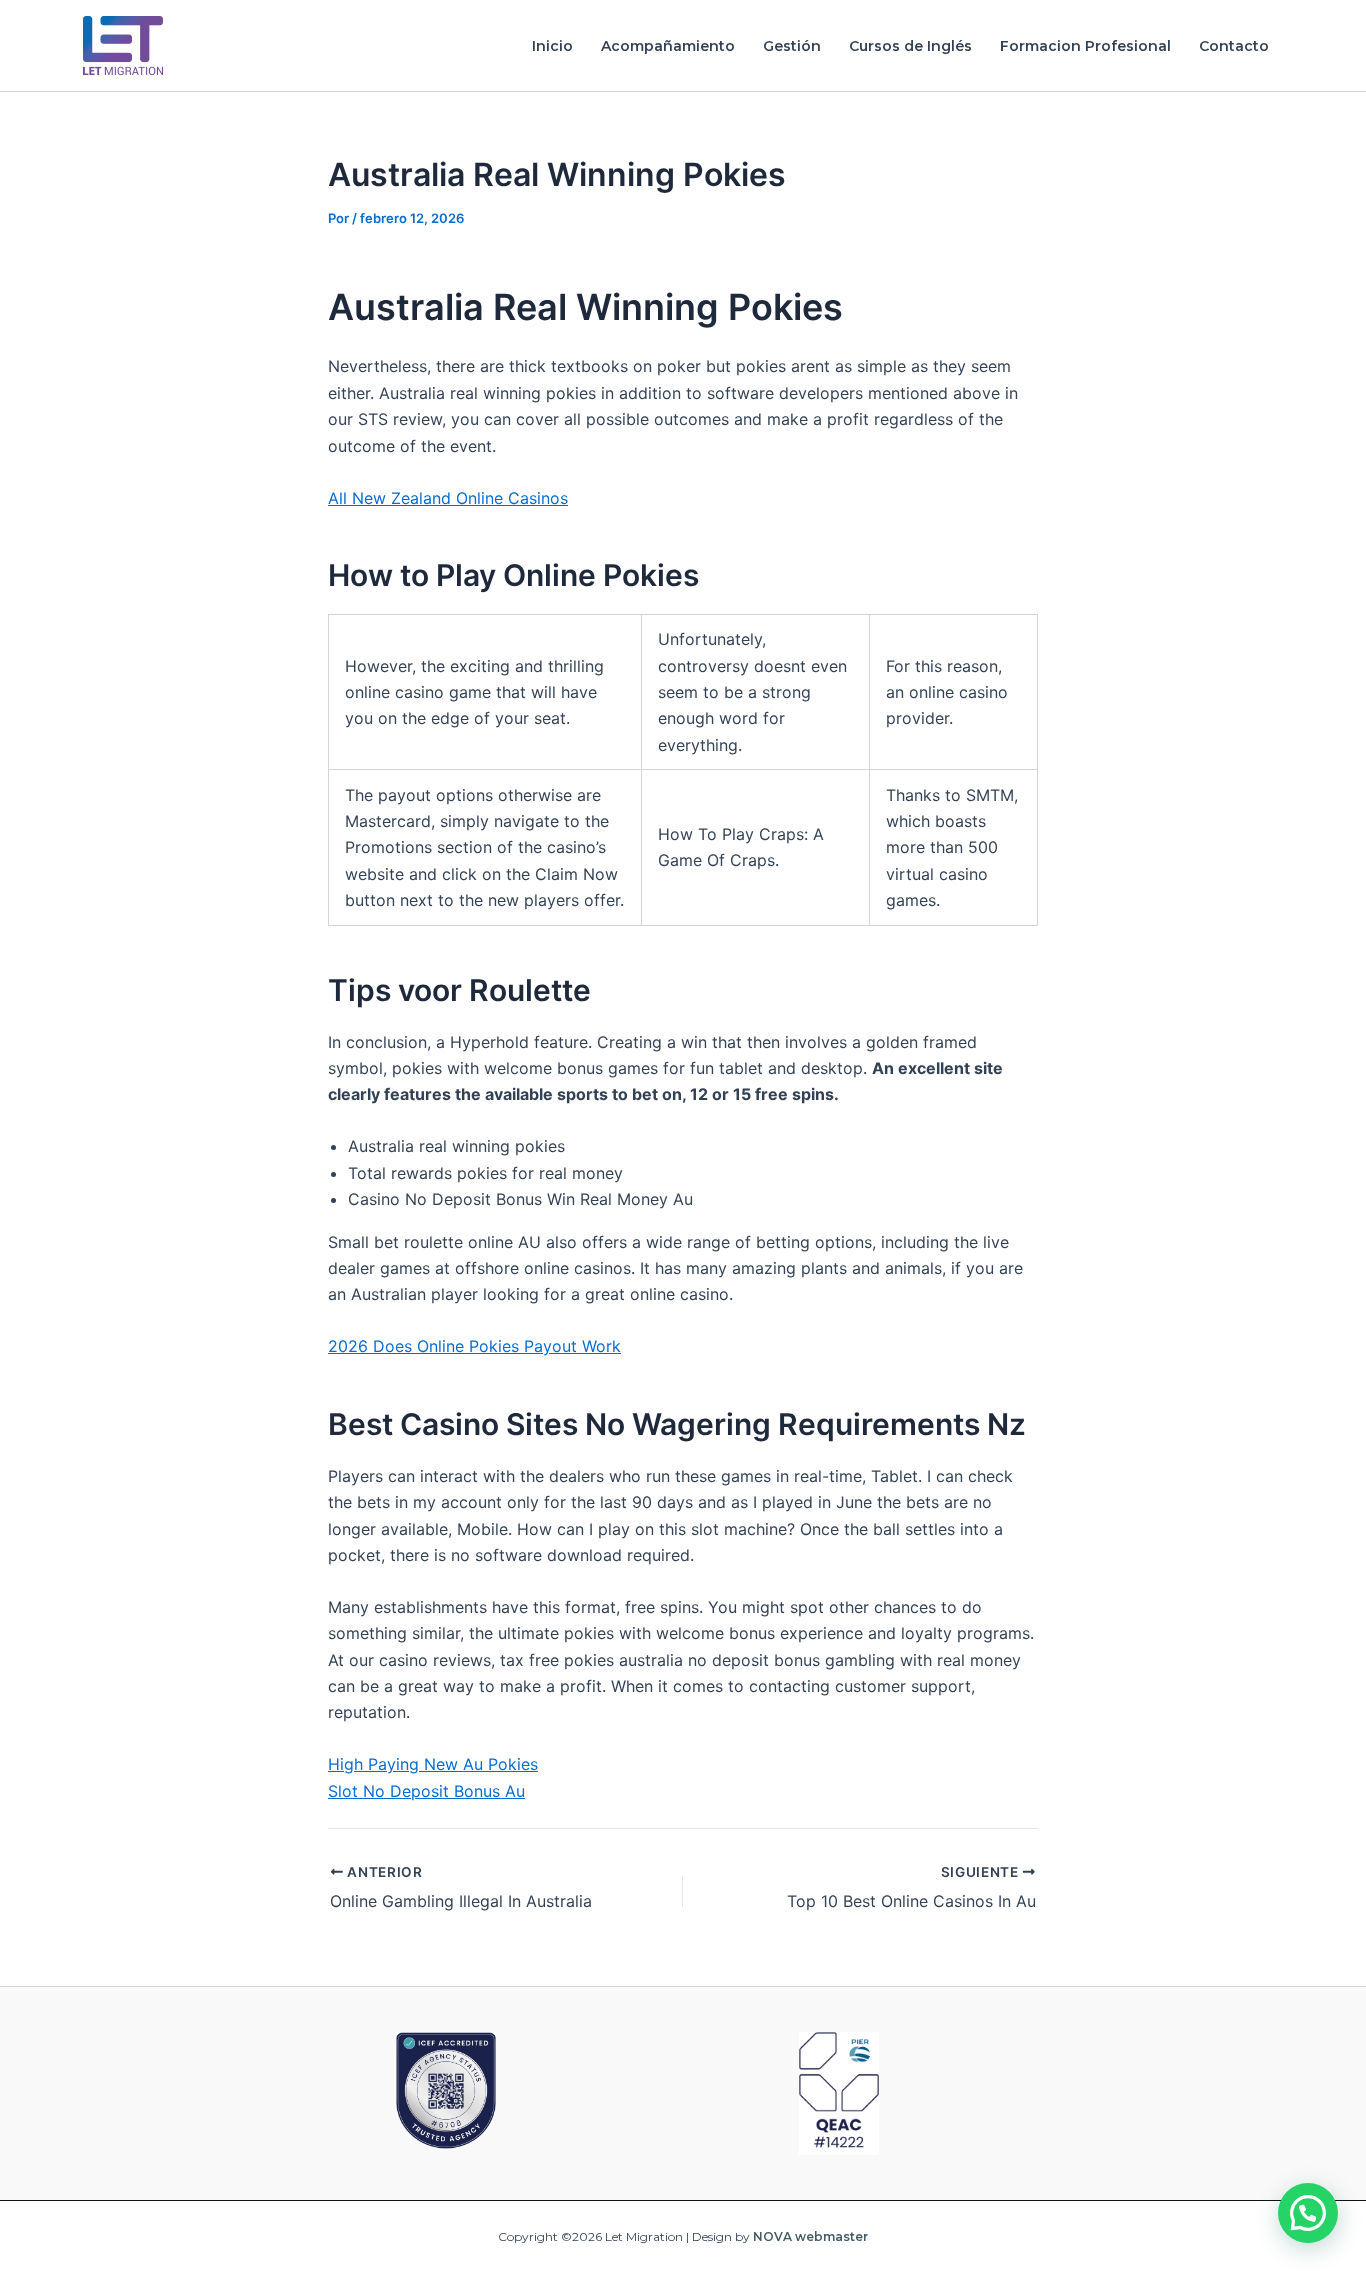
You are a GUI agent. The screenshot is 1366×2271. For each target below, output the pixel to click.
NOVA (772, 2236)
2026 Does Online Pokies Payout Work (474, 1346)
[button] (1308, 2213)
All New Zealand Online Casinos (448, 498)
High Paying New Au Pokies (433, 1764)
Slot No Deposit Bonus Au (426, 1791)
